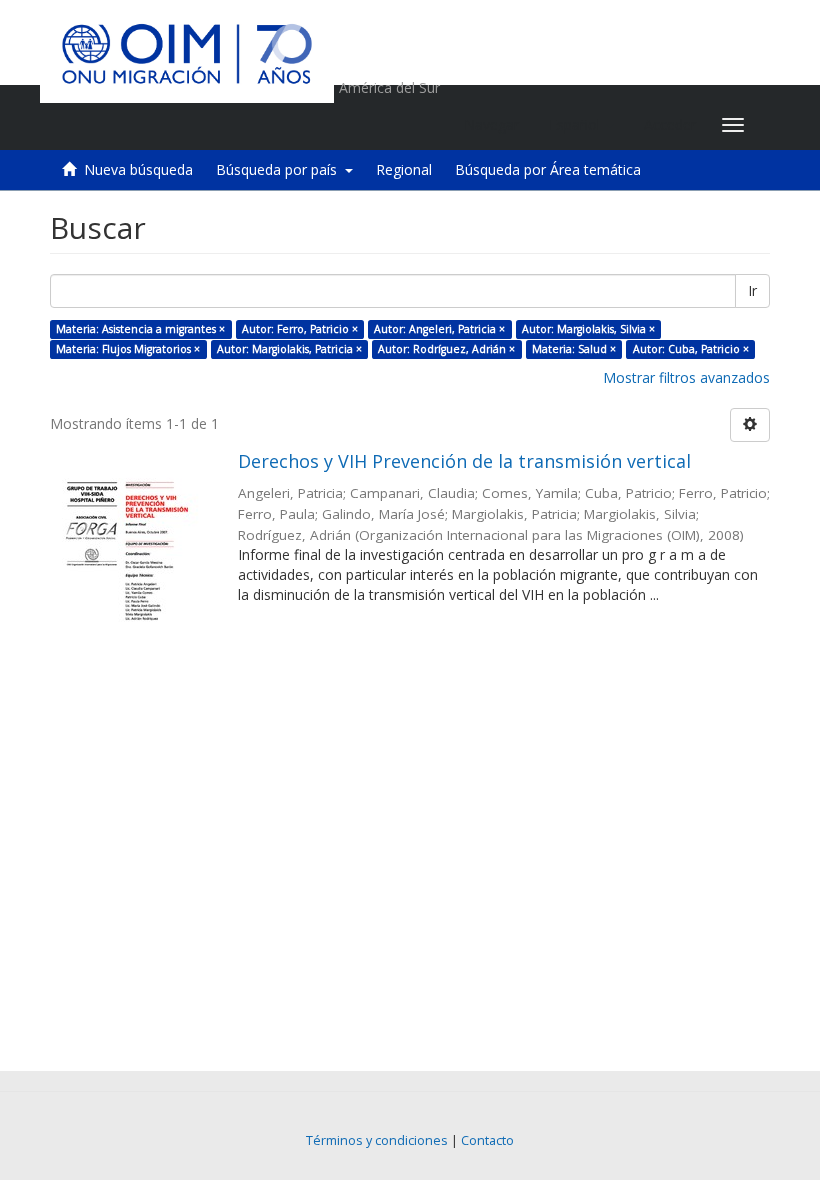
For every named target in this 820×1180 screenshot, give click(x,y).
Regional (404, 169)
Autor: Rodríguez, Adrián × (446, 349)
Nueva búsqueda (138, 169)
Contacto (487, 1140)
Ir (752, 290)
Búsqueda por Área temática (548, 169)
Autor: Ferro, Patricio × (300, 329)
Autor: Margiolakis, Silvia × (588, 329)
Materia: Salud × (574, 349)
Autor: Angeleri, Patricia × (439, 329)
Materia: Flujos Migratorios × (128, 349)
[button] (581, 125)
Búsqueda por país (280, 169)
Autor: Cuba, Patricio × (691, 349)
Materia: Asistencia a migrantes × (140, 329)
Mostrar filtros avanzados (686, 377)
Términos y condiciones (377, 1140)
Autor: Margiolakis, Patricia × (289, 349)
